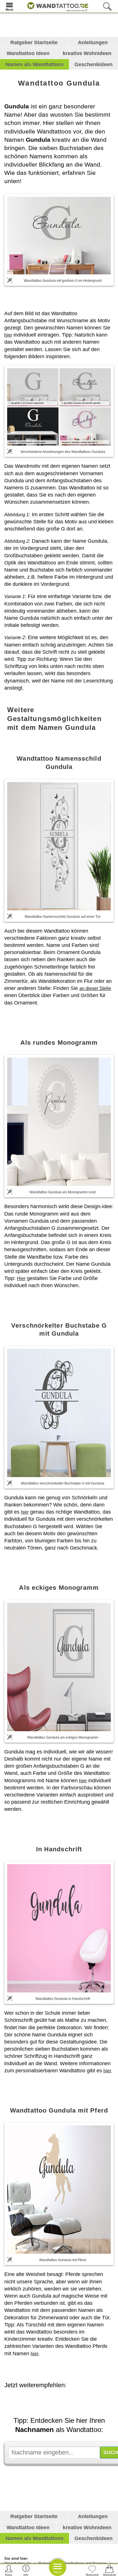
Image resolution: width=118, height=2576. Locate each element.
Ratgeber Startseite (34, 42)
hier (8, 335)
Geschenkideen (94, 64)
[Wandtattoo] (56, 6)
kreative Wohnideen (87, 53)
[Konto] (9, 2570)
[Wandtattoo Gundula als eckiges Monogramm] (59, 1667)
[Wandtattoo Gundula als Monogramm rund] (59, 1122)
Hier (21, 1278)
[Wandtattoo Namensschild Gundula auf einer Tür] (59, 846)
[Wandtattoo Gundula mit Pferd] (59, 2190)
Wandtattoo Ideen (28, 53)
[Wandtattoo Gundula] (59, 235)
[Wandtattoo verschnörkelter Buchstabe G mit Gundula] (59, 1413)
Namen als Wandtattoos (35, 64)
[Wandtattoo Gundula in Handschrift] (59, 1928)
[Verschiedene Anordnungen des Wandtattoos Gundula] (59, 407)
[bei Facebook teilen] (64, 2401)
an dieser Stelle (95, 988)
